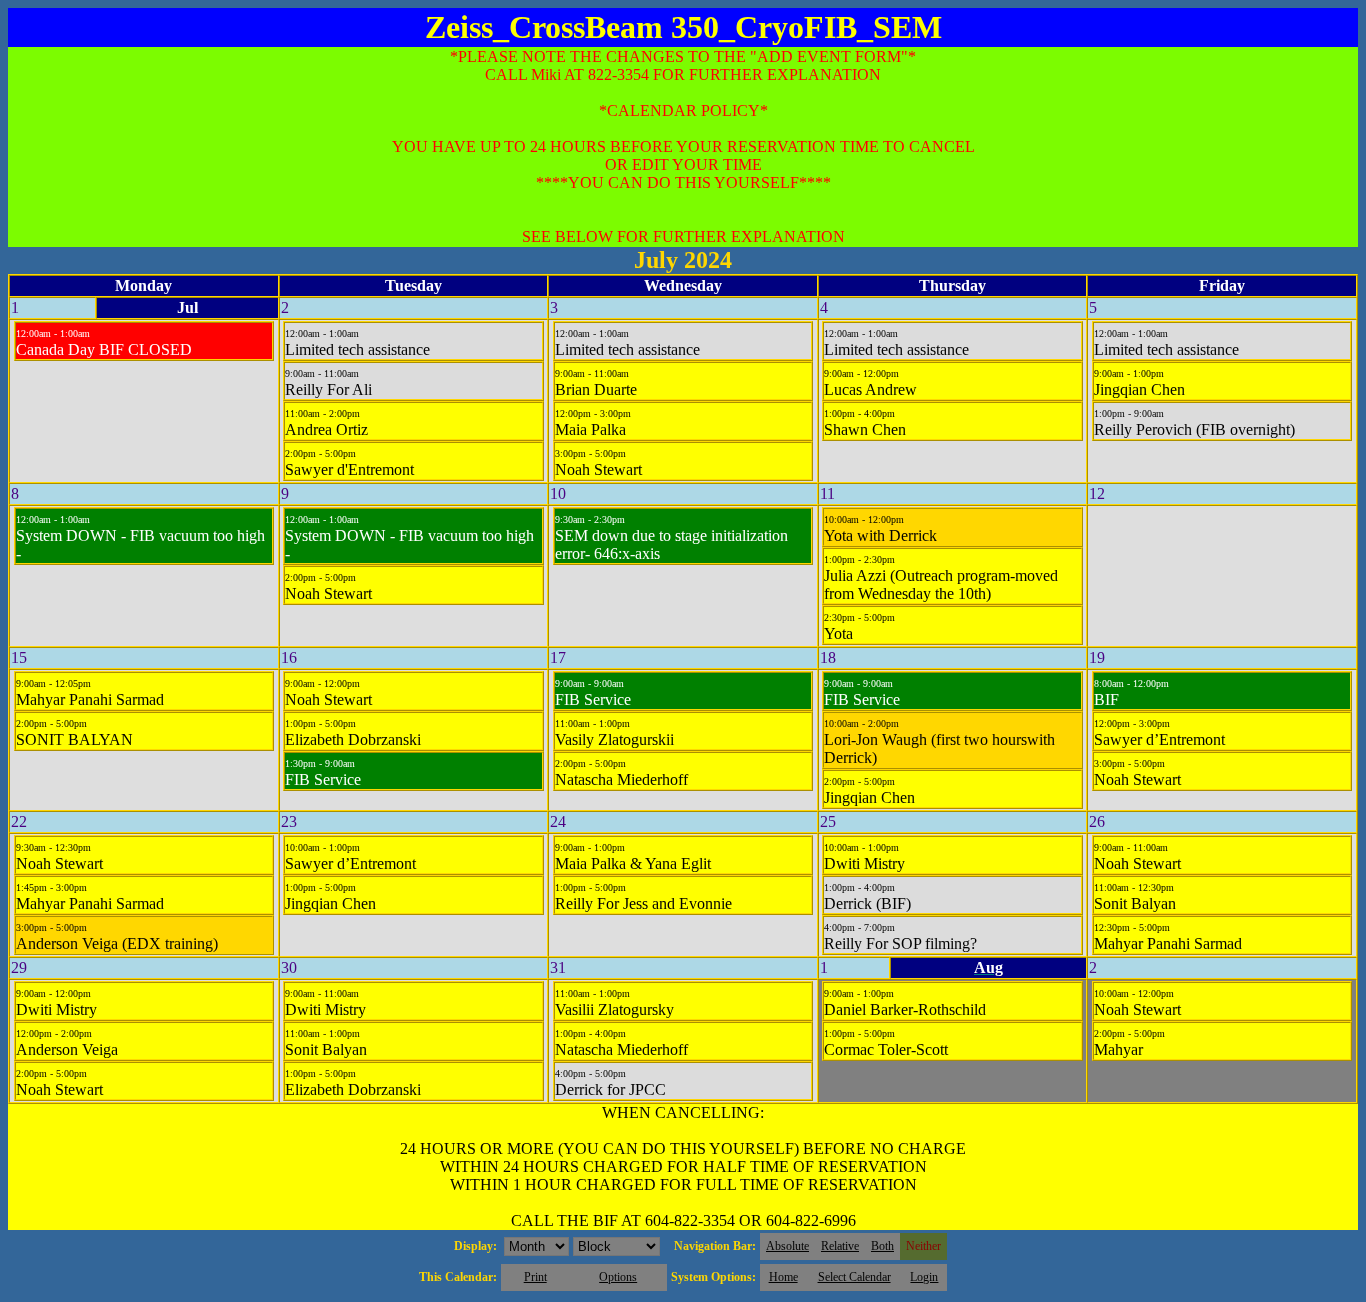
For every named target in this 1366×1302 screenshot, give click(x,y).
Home (783, 1277)
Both (882, 1246)
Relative (840, 1246)
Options (618, 1277)
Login (924, 1277)
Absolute (787, 1246)
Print (535, 1277)
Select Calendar (854, 1277)
